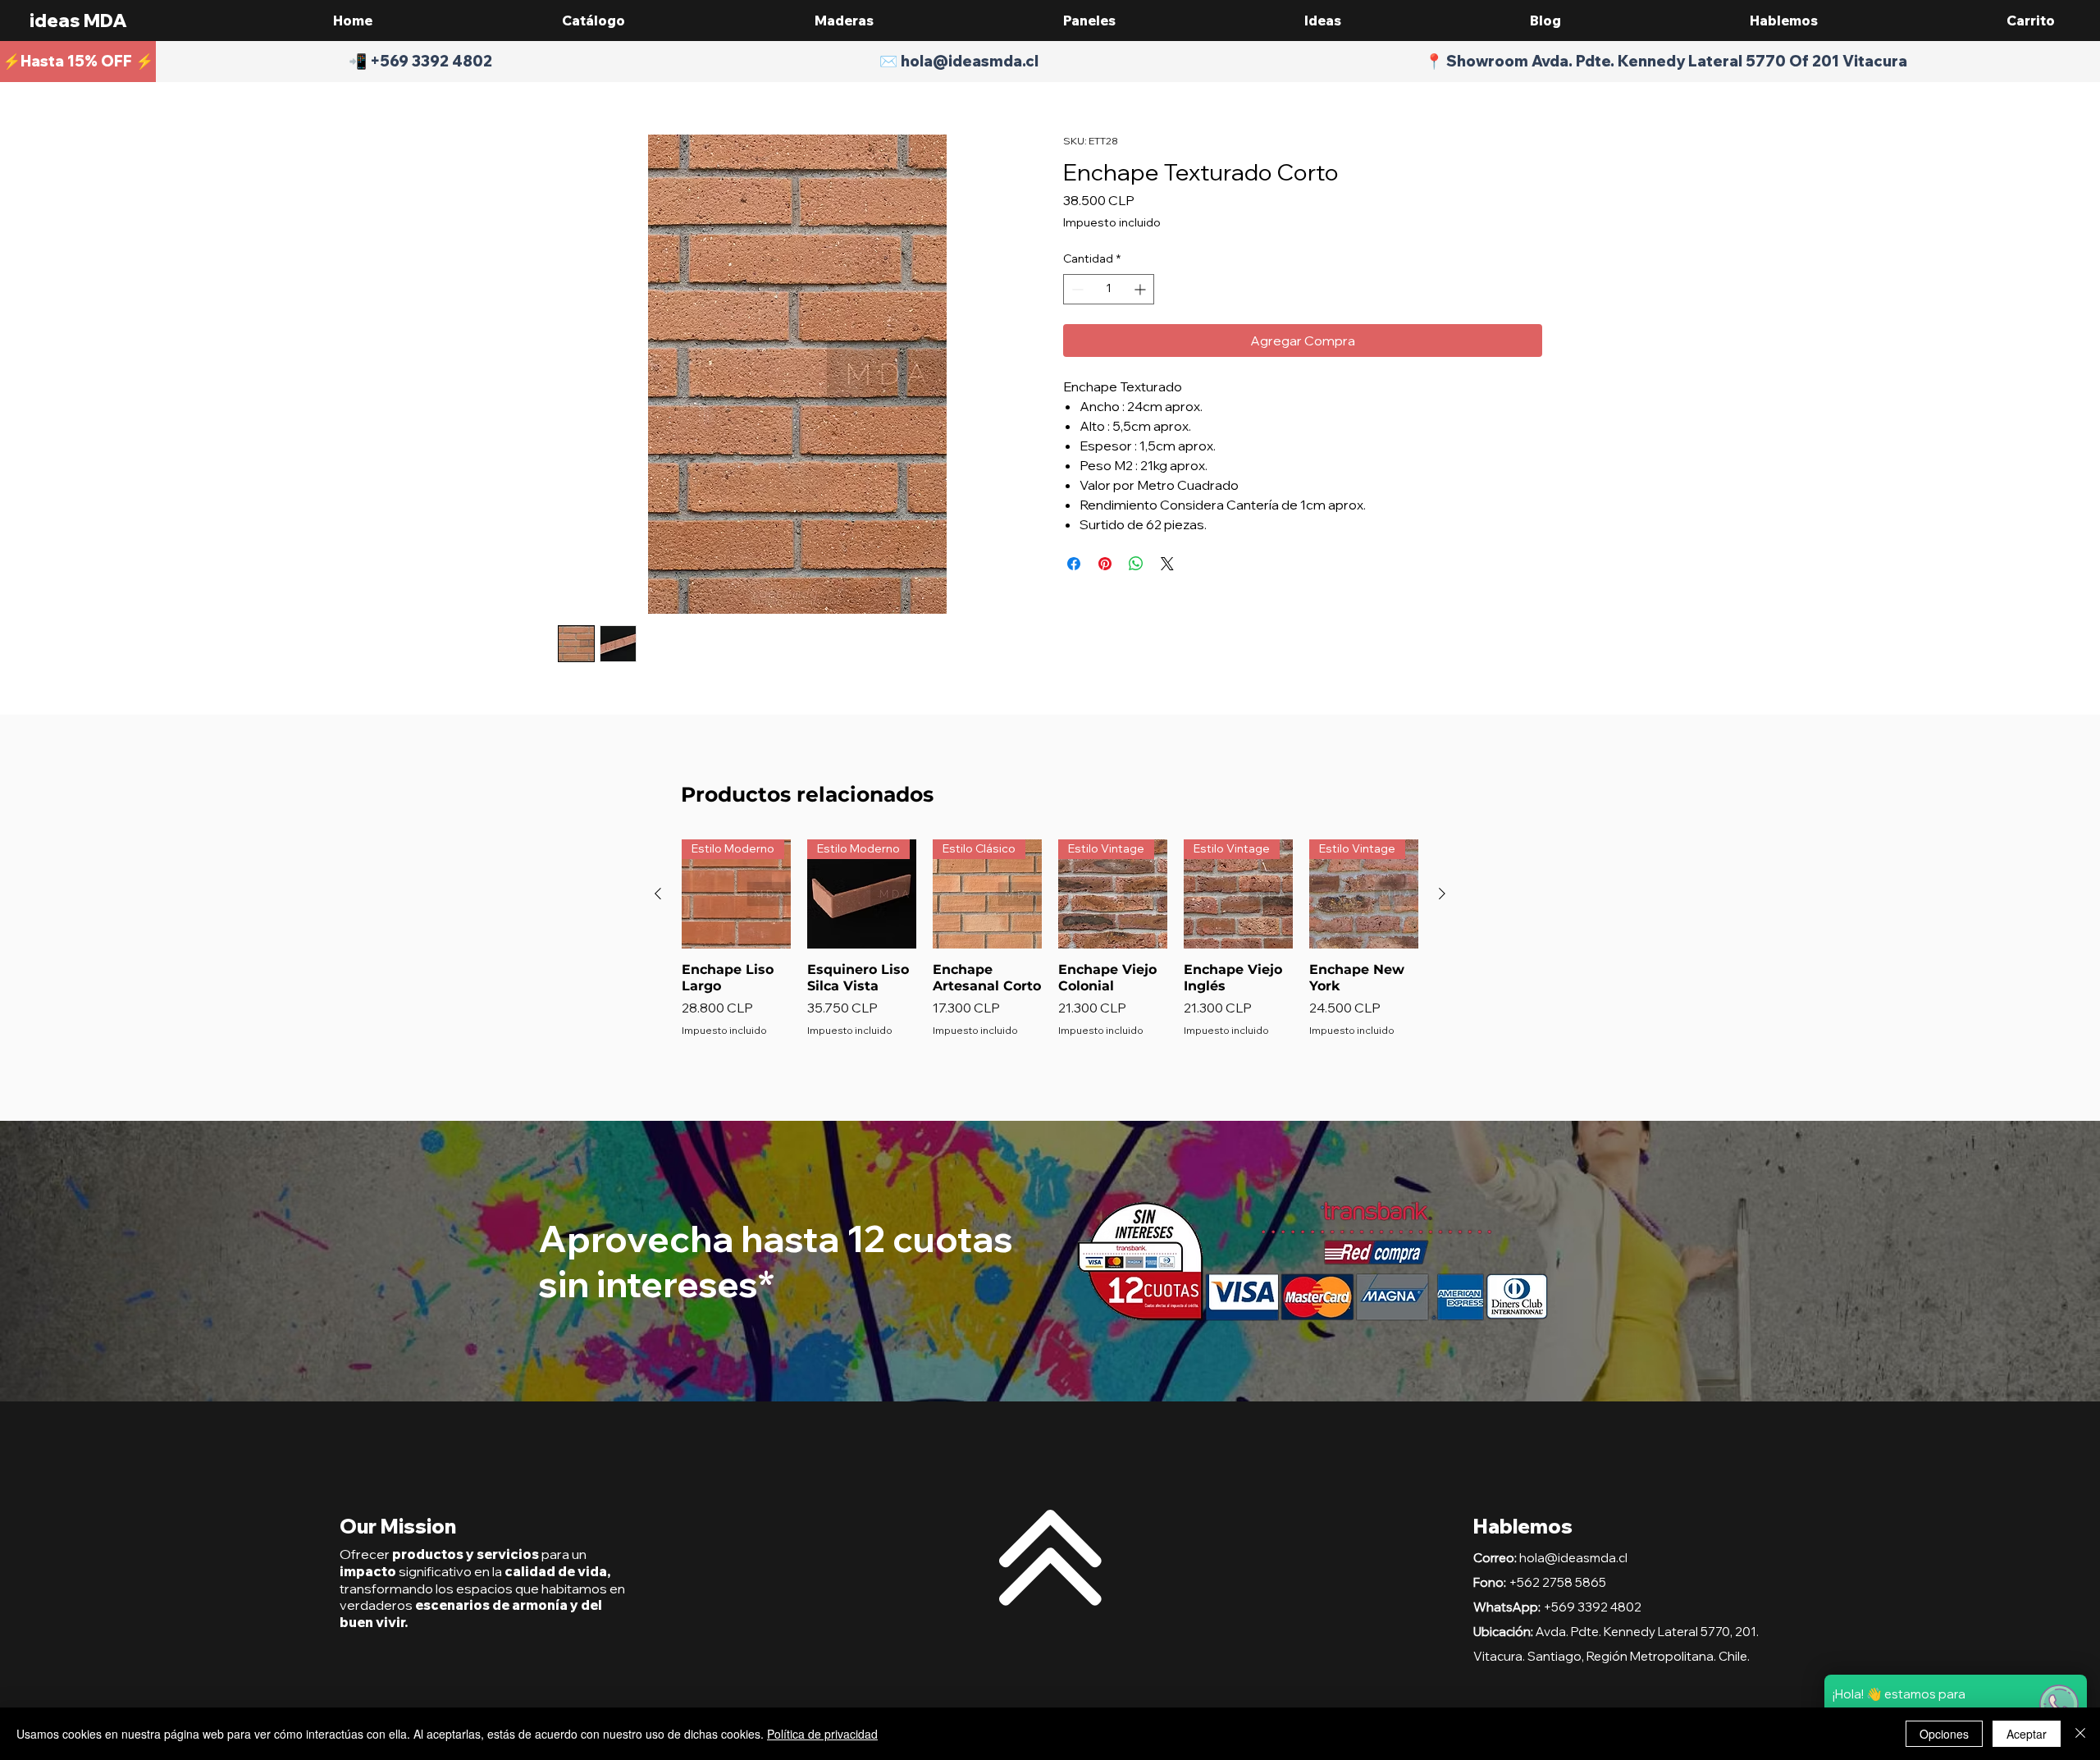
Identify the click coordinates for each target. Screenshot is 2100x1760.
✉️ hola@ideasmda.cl (959, 61)
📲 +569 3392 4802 (420, 61)
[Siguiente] (1442, 894)
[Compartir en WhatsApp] (1136, 564)
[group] (1050, 947)
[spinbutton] (1109, 289)
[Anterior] (658, 894)
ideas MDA (78, 21)
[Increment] (1141, 289)
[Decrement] (1076, 289)
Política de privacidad (822, 1734)
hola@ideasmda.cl (1573, 1558)
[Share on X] (1167, 564)
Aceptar (2027, 1734)
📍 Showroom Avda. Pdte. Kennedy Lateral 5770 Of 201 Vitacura (1666, 61)
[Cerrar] (2080, 1734)
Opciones (1944, 1734)
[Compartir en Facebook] (1074, 564)
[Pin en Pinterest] (1105, 564)
